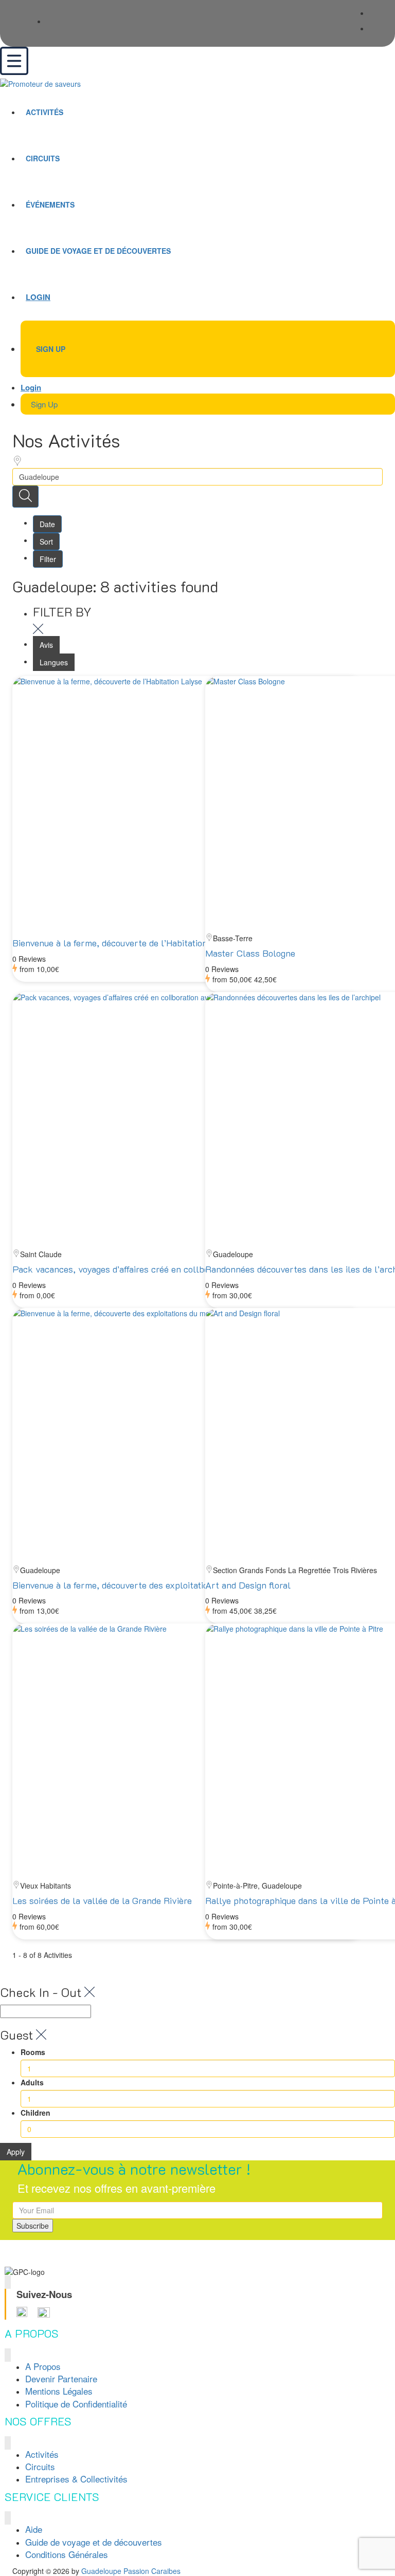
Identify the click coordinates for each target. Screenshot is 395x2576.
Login (38, 297)
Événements (50, 204)
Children (35, 2113)
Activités (44, 112)
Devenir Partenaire (61, 2378)
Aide (34, 2529)
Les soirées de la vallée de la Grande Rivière (102, 1900)
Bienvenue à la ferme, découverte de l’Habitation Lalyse (124, 943)
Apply (16, 2152)
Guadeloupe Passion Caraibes (131, 2571)
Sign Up (51, 349)
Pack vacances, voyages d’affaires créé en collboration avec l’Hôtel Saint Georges (177, 1269)
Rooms (33, 2052)
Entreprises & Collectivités (76, 2479)
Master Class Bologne (250, 953)
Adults (32, 2082)
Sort (46, 542)
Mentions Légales (59, 2391)
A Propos (43, 2366)
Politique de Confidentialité (76, 2404)
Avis (46, 645)
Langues (54, 662)
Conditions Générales (67, 2554)
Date (47, 524)
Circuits (43, 158)
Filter (48, 559)
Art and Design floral (248, 1585)
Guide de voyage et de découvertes (98, 251)
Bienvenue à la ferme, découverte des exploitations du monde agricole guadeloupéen (182, 1585)
